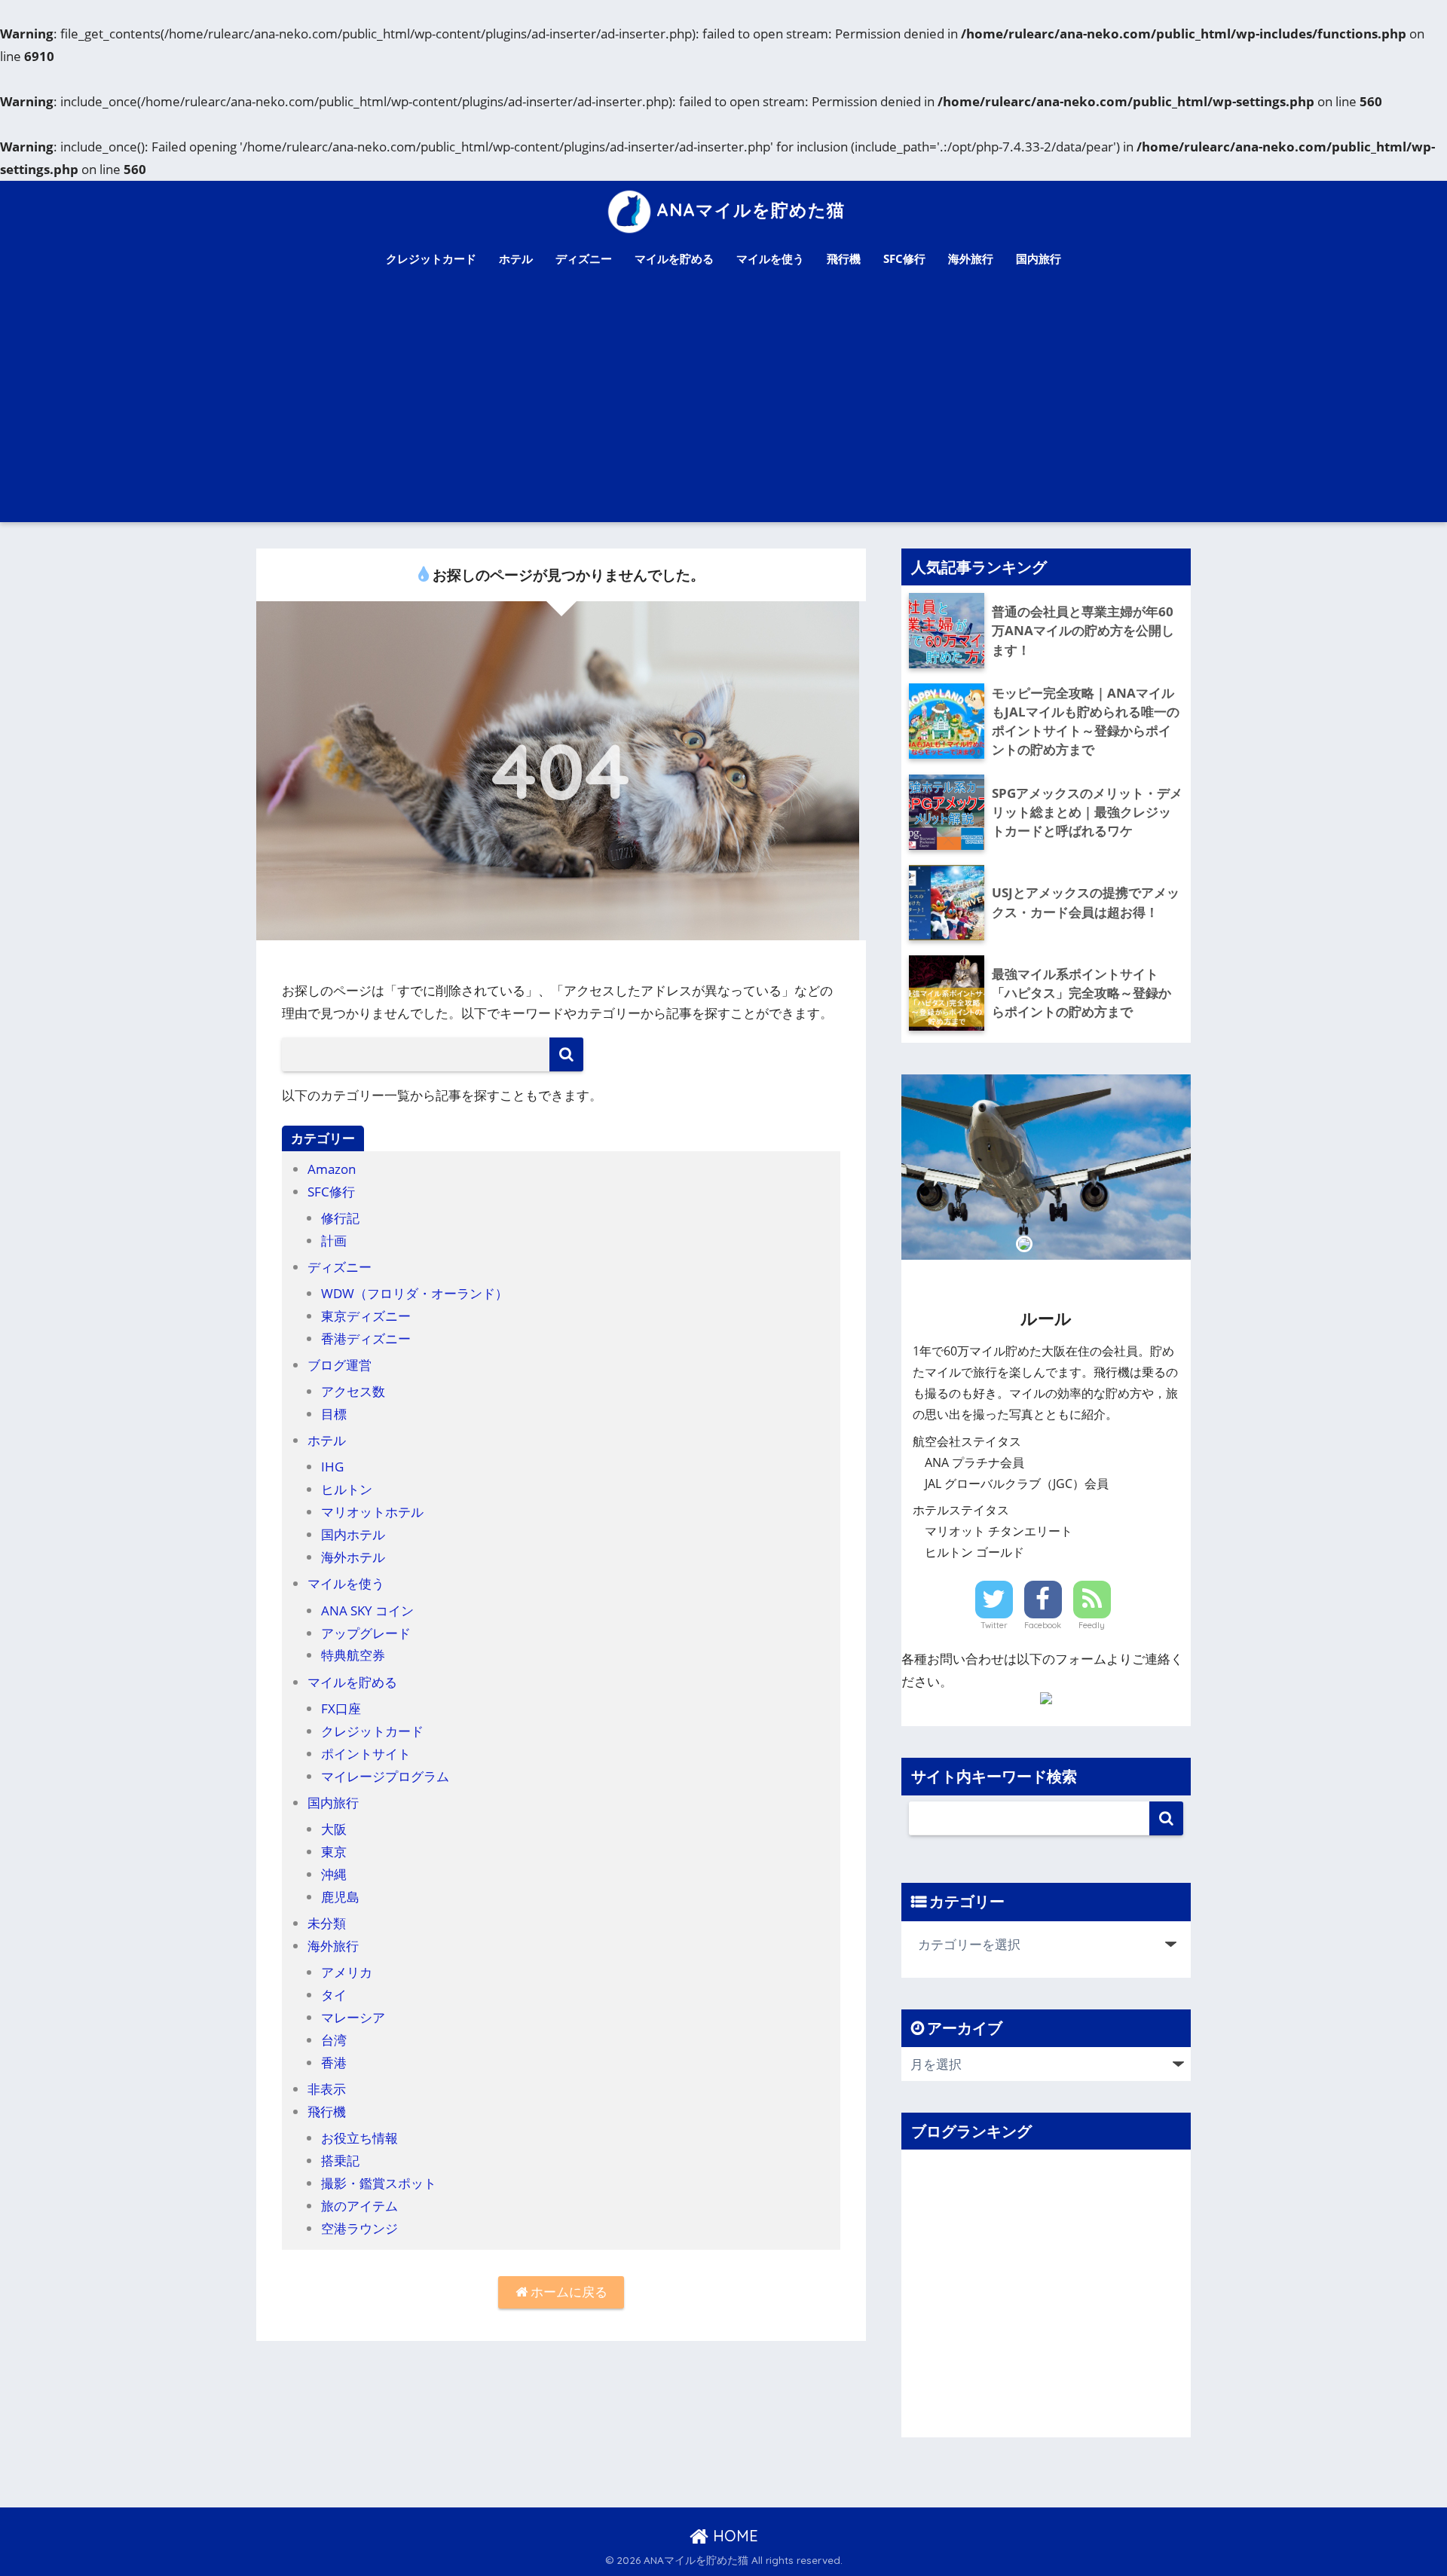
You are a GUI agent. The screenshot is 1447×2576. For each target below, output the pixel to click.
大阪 (334, 1829)
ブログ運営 (340, 1365)
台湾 (334, 2040)
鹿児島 (340, 1897)
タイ (334, 1995)
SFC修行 (904, 258)
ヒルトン (347, 1489)
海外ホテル (353, 1557)
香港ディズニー (366, 1338)
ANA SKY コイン (367, 1610)
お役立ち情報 (359, 2138)
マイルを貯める (674, 258)
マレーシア (353, 2017)
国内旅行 (1039, 258)
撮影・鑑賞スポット (379, 2183)
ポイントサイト (366, 1754)
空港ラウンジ (359, 2228)
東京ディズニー (366, 1316)
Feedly (1092, 1625)
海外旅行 (971, 258)
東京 (334, 1852)
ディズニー (584, 258)
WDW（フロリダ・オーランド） (415, 1293)
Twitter (994, 1625)
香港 (334, 2063)
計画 (334, 1241)
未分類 (327, 1923)
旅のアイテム (359, 2206)
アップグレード (366, 1633)
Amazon (332, 1169)
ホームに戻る (567, 2292)
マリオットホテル (372, 1512)
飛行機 (844, 258)
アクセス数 (353, 1391)
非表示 (327, 2089)
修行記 (340, 1218)
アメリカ (347, 1972)
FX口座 (341, 1708)
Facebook (1043, 1625)
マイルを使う (770, 258)
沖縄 (334, 1874)
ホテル (516, 258)
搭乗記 (340, 2160)
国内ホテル (353, 1534)
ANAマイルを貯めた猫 (751, 210)
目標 (334, 1414)
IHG (332, 1467)
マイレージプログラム (385, 1776)
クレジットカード (431, 258)
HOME (733, 2536)
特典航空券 (353, 1655)
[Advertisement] (723, 409)
